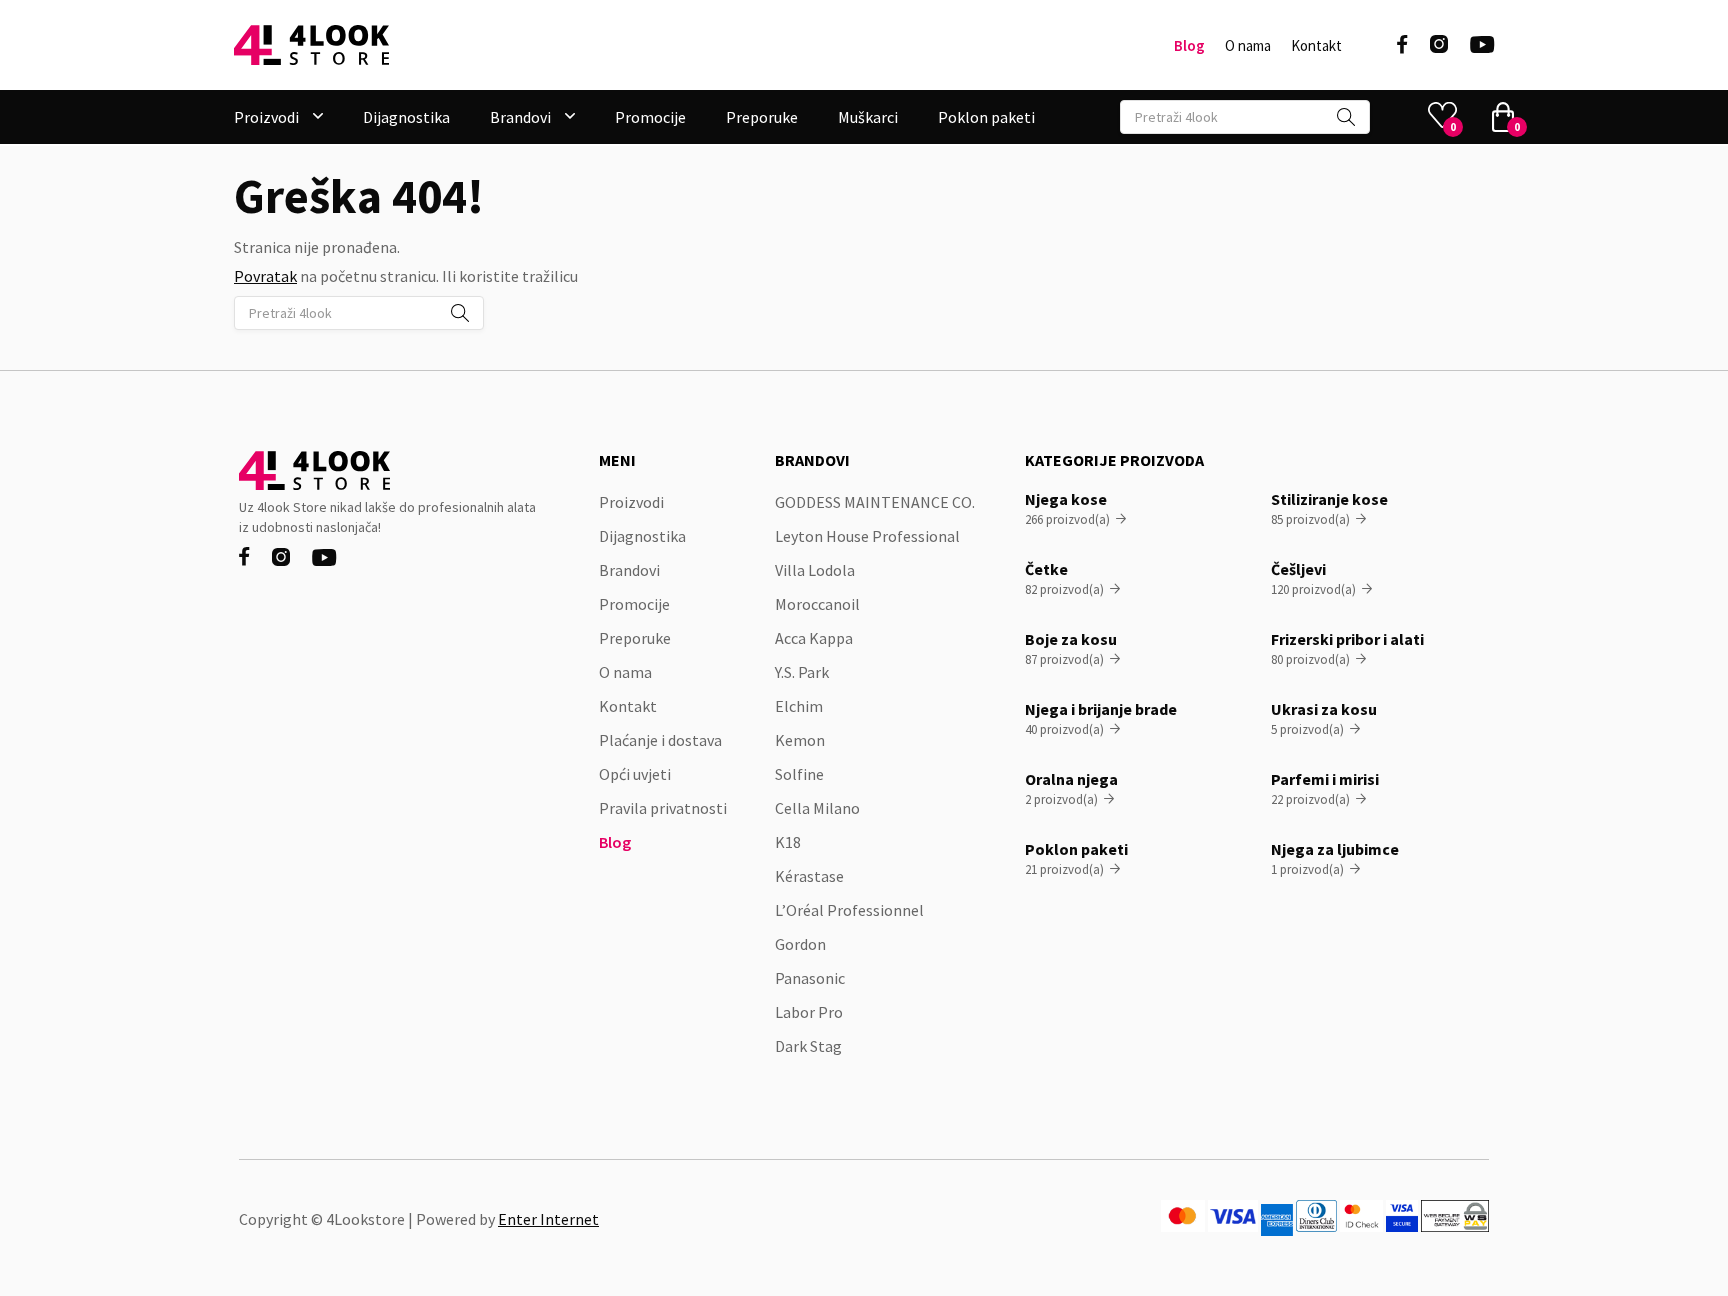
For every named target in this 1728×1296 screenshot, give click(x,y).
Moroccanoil (817, 604)
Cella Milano (817, 808)
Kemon (800, 740)
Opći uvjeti (635, 774)
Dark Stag (808, 1046)
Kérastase (809, 876)
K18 (788, 842)
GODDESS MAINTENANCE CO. (875, 502)
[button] (278, 117)
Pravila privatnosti (663, 808)
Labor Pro (809, 1012)
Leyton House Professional (867, 536)
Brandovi (629, 570)
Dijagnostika (406, 117)
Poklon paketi (986, 117)
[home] (311, 45)
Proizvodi (631, 502)
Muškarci (868, 117)
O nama (1248, 46)
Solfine (799, 774)
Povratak (265, 276)
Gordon (800, 944)
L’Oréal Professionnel (849, 910)
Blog (1189, 46)
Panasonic (810, 978)
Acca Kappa (814, 638)
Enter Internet (548, 1219)
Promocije (650, 117)
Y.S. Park (802, 672)
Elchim (799, 706)
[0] (1503, 117)
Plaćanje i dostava (660, 740)
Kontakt (1316, 46)
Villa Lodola (815, 570)
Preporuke (762, 117)
